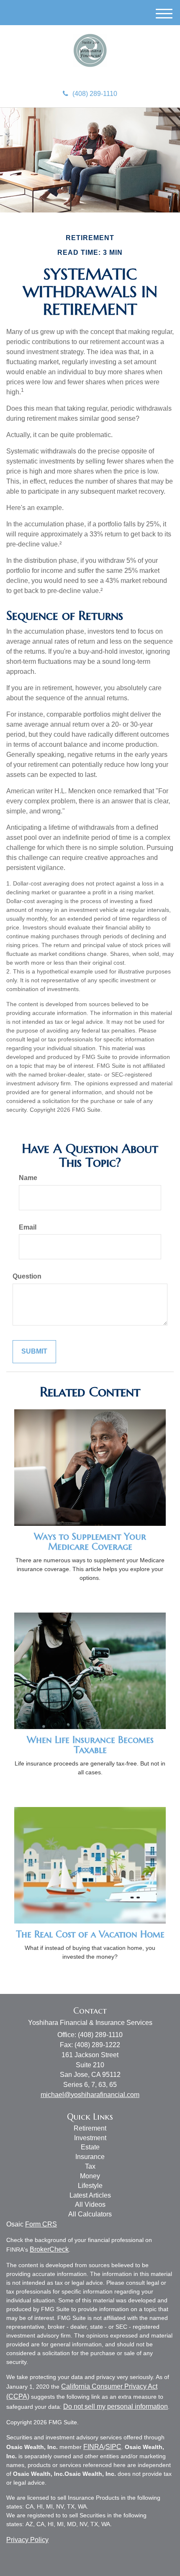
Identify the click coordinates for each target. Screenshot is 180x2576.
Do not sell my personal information (116, 2406)
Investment (90, 2138)
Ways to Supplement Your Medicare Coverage (90, 1542)
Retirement (90, 2128)
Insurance (90, 2157)
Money (90, 2176)
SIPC (113, 2447)
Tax (90, 2166)
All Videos (90, 2204)
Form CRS (41, 2224)
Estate (90, 2147)
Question (27, 1276)
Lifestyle (90, 2186)
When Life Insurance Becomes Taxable (90, 1745)
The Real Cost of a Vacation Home (90, 1934)
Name (28, 1178)
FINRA (94, 2447)
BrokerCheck (49, 2249)
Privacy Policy (27, 2540)
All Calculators (90, 2214)
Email (28, 1227)
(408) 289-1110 (95, 94)
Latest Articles (90, 2195)
